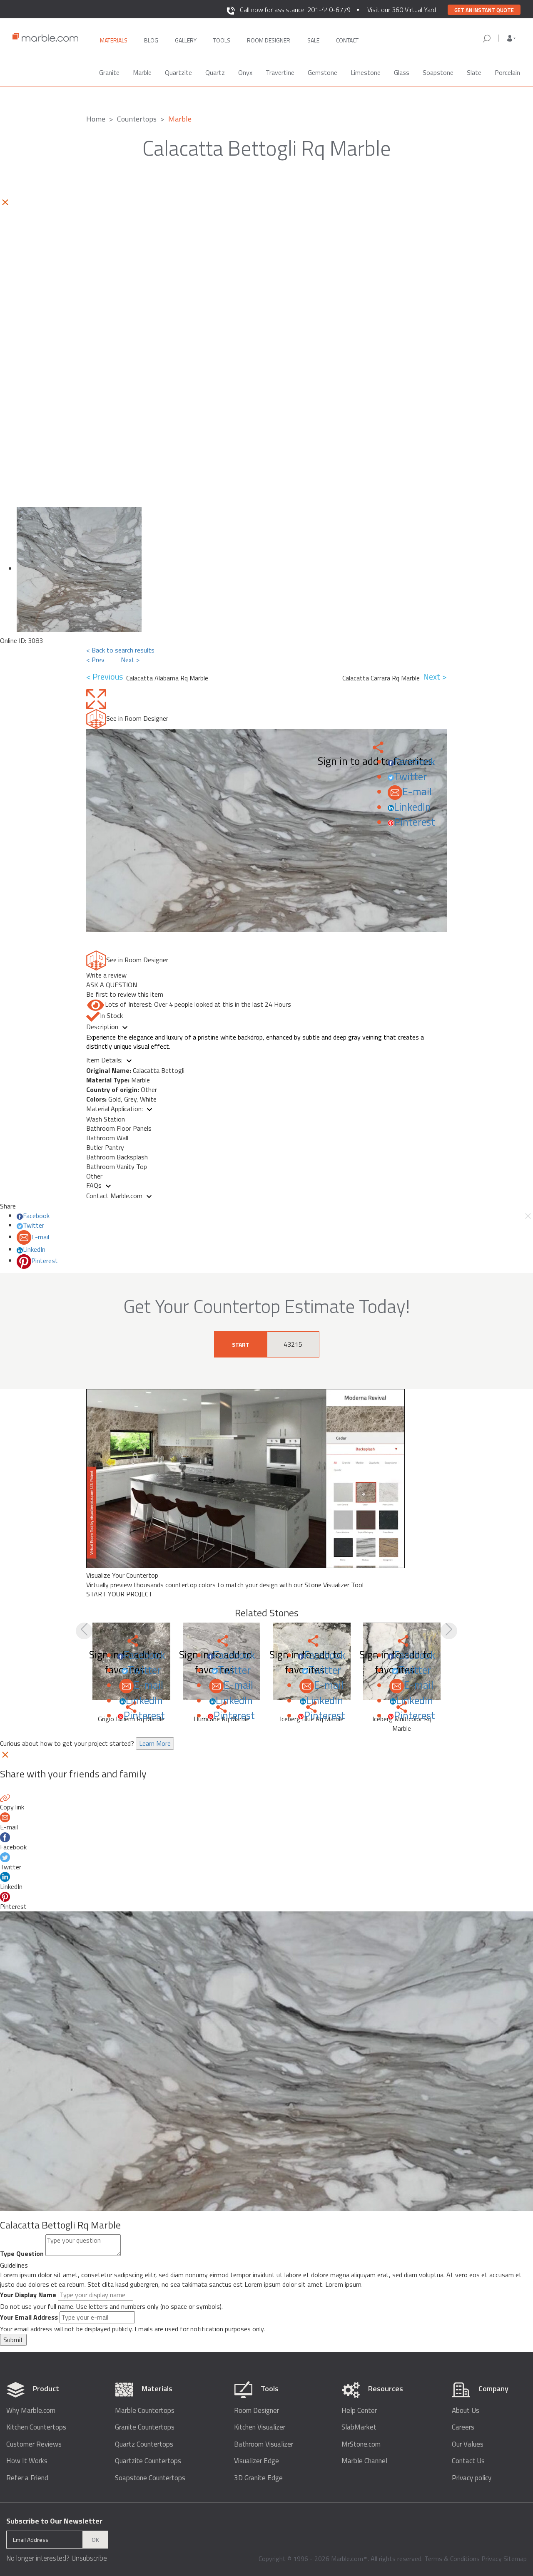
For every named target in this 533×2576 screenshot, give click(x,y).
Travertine (280, 72)
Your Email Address (29, 2317)
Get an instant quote (484, 10)
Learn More (155, 1743)
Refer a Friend (27, 2478)
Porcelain (507, 72)
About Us (466, 2411)
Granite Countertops (145, 2427)
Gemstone (323, 72)
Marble (142, 72)
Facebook (415, 762)
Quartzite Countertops (148, 2461)
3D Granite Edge (258, 2478)
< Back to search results (120, 650)
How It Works (27, 2461)
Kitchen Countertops (36, 2427)
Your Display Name (28, 2295)
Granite (109, 72)
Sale (313, 40)
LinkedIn (412, 807)
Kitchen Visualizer (260, 2427)
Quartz (215, 72)
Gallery (186, 40)
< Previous (106, 677)
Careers (463, 2427)
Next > (130, 660)
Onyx (245, 72)
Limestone (366, 72)
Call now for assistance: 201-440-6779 (295, 10)
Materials (114, 40)
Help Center (359, 2411)
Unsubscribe (89, 2558)
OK (95, 2540)
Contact (347, 40)
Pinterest (415, 822)
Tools (222, 40)
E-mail (417, 792)
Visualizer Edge (257, 2461)
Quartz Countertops (144, 2444)
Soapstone (438, 72)
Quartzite (178, 72)
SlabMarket (359, 2427)
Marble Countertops (145, 2411)
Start (241, 1344)
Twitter (410, 777)
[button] (511, 38)
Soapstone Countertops (150, 2478)
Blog (151, 40)
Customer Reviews (34, 2444)
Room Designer (257, 2411)
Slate (474, 72)
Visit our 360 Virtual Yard (402, 10)
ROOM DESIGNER (269, 40)
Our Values (468, 2444)
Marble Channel (364, 2461)
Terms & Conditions (452, 2559)
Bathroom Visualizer (264, 2444)
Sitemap (515, 2559)
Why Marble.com (31, 2411)
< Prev (95, 660)
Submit (13, 2340)
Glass (402, 72)
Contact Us (468, 2461)
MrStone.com (361, 2444)
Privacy (492, 2559)
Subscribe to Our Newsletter (54, 2521)
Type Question (22, 2254)
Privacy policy (472, 2478)
